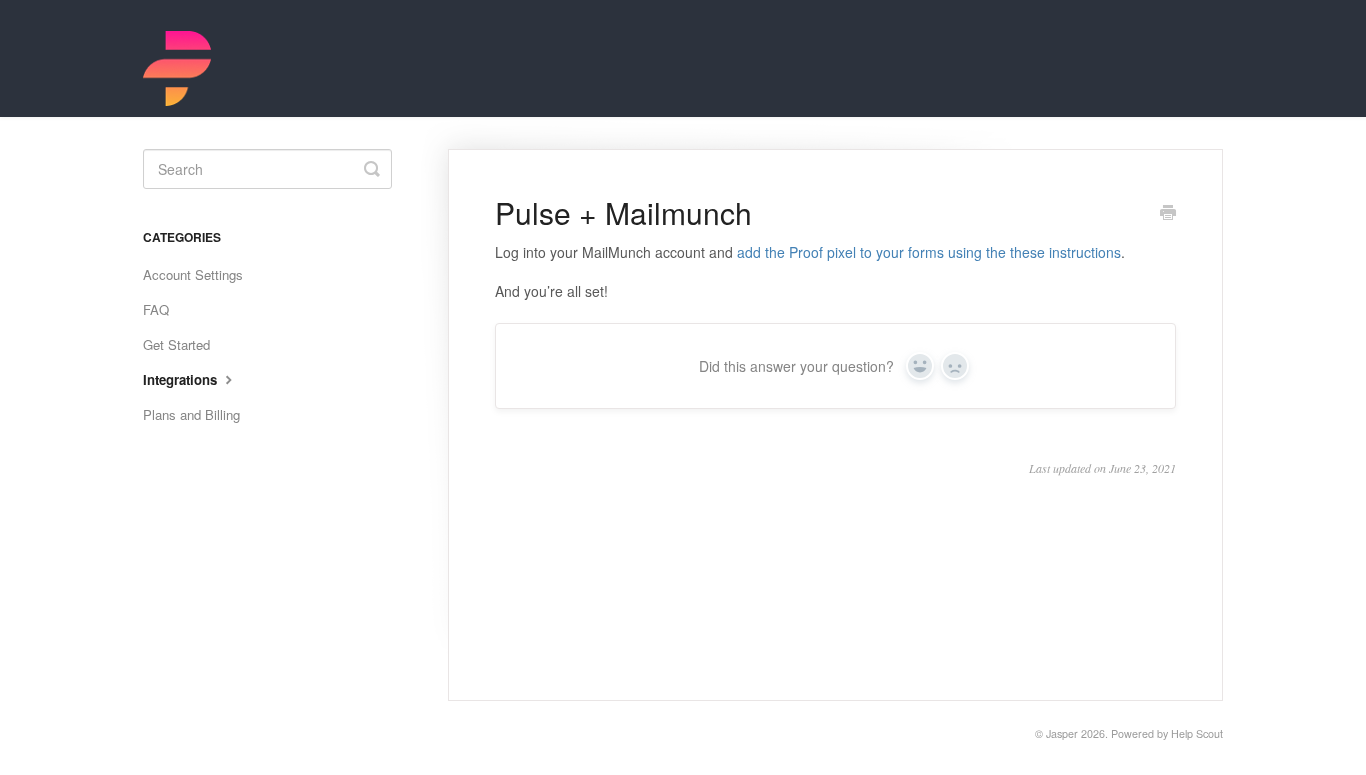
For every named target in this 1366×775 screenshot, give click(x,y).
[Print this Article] (1168, 214)
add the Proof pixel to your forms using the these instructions (929, 252)
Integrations (182, 379)
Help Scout (1197, 733)
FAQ (156, 309)
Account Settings (193, 274)
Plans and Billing (191, 414)
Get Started (176, 344)
